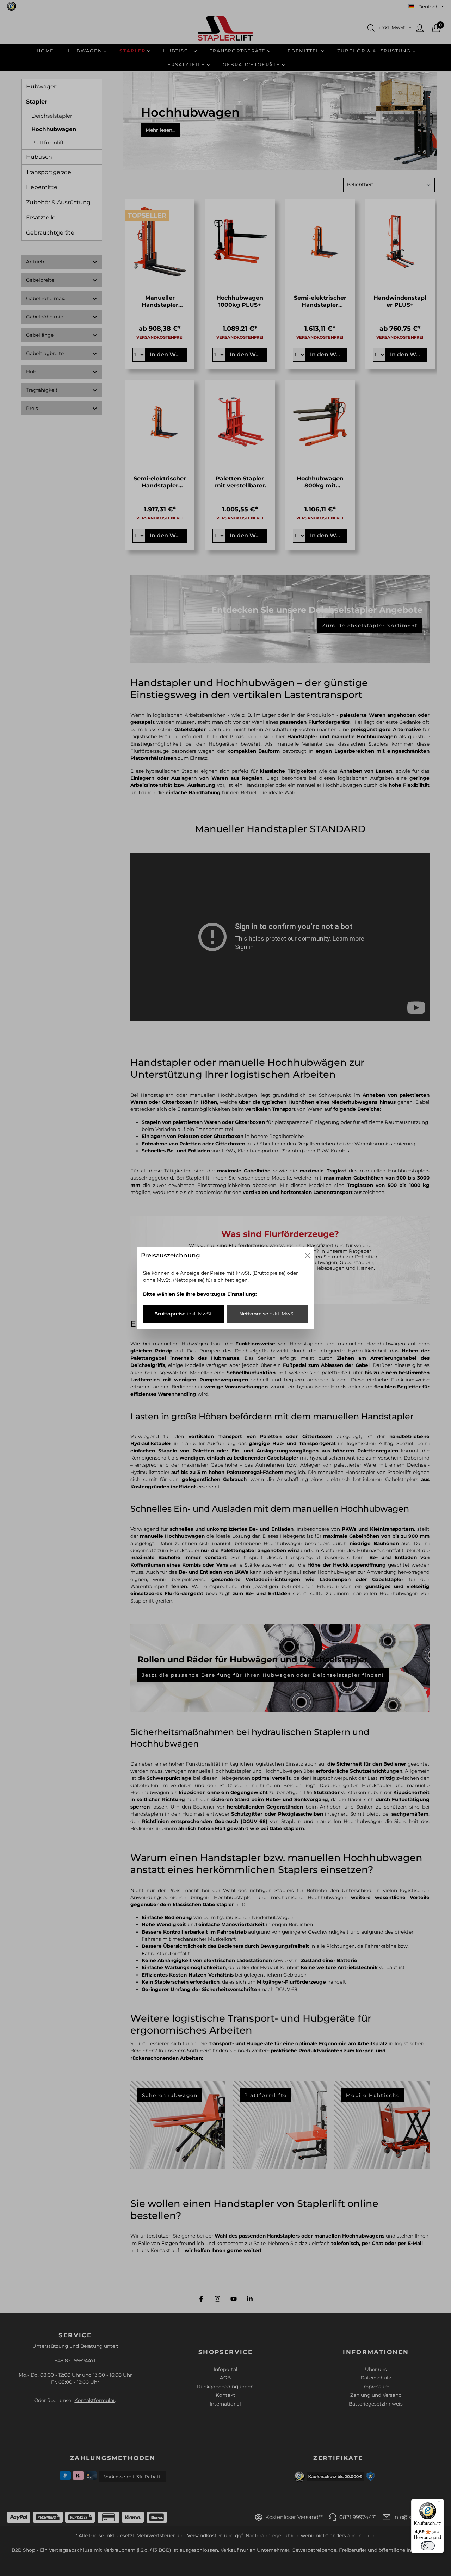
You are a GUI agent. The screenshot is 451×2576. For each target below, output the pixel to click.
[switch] (428, 2546)
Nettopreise (268, 1314)
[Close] (308, 1256)
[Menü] (440, 2503)
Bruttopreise (184, 1314)
